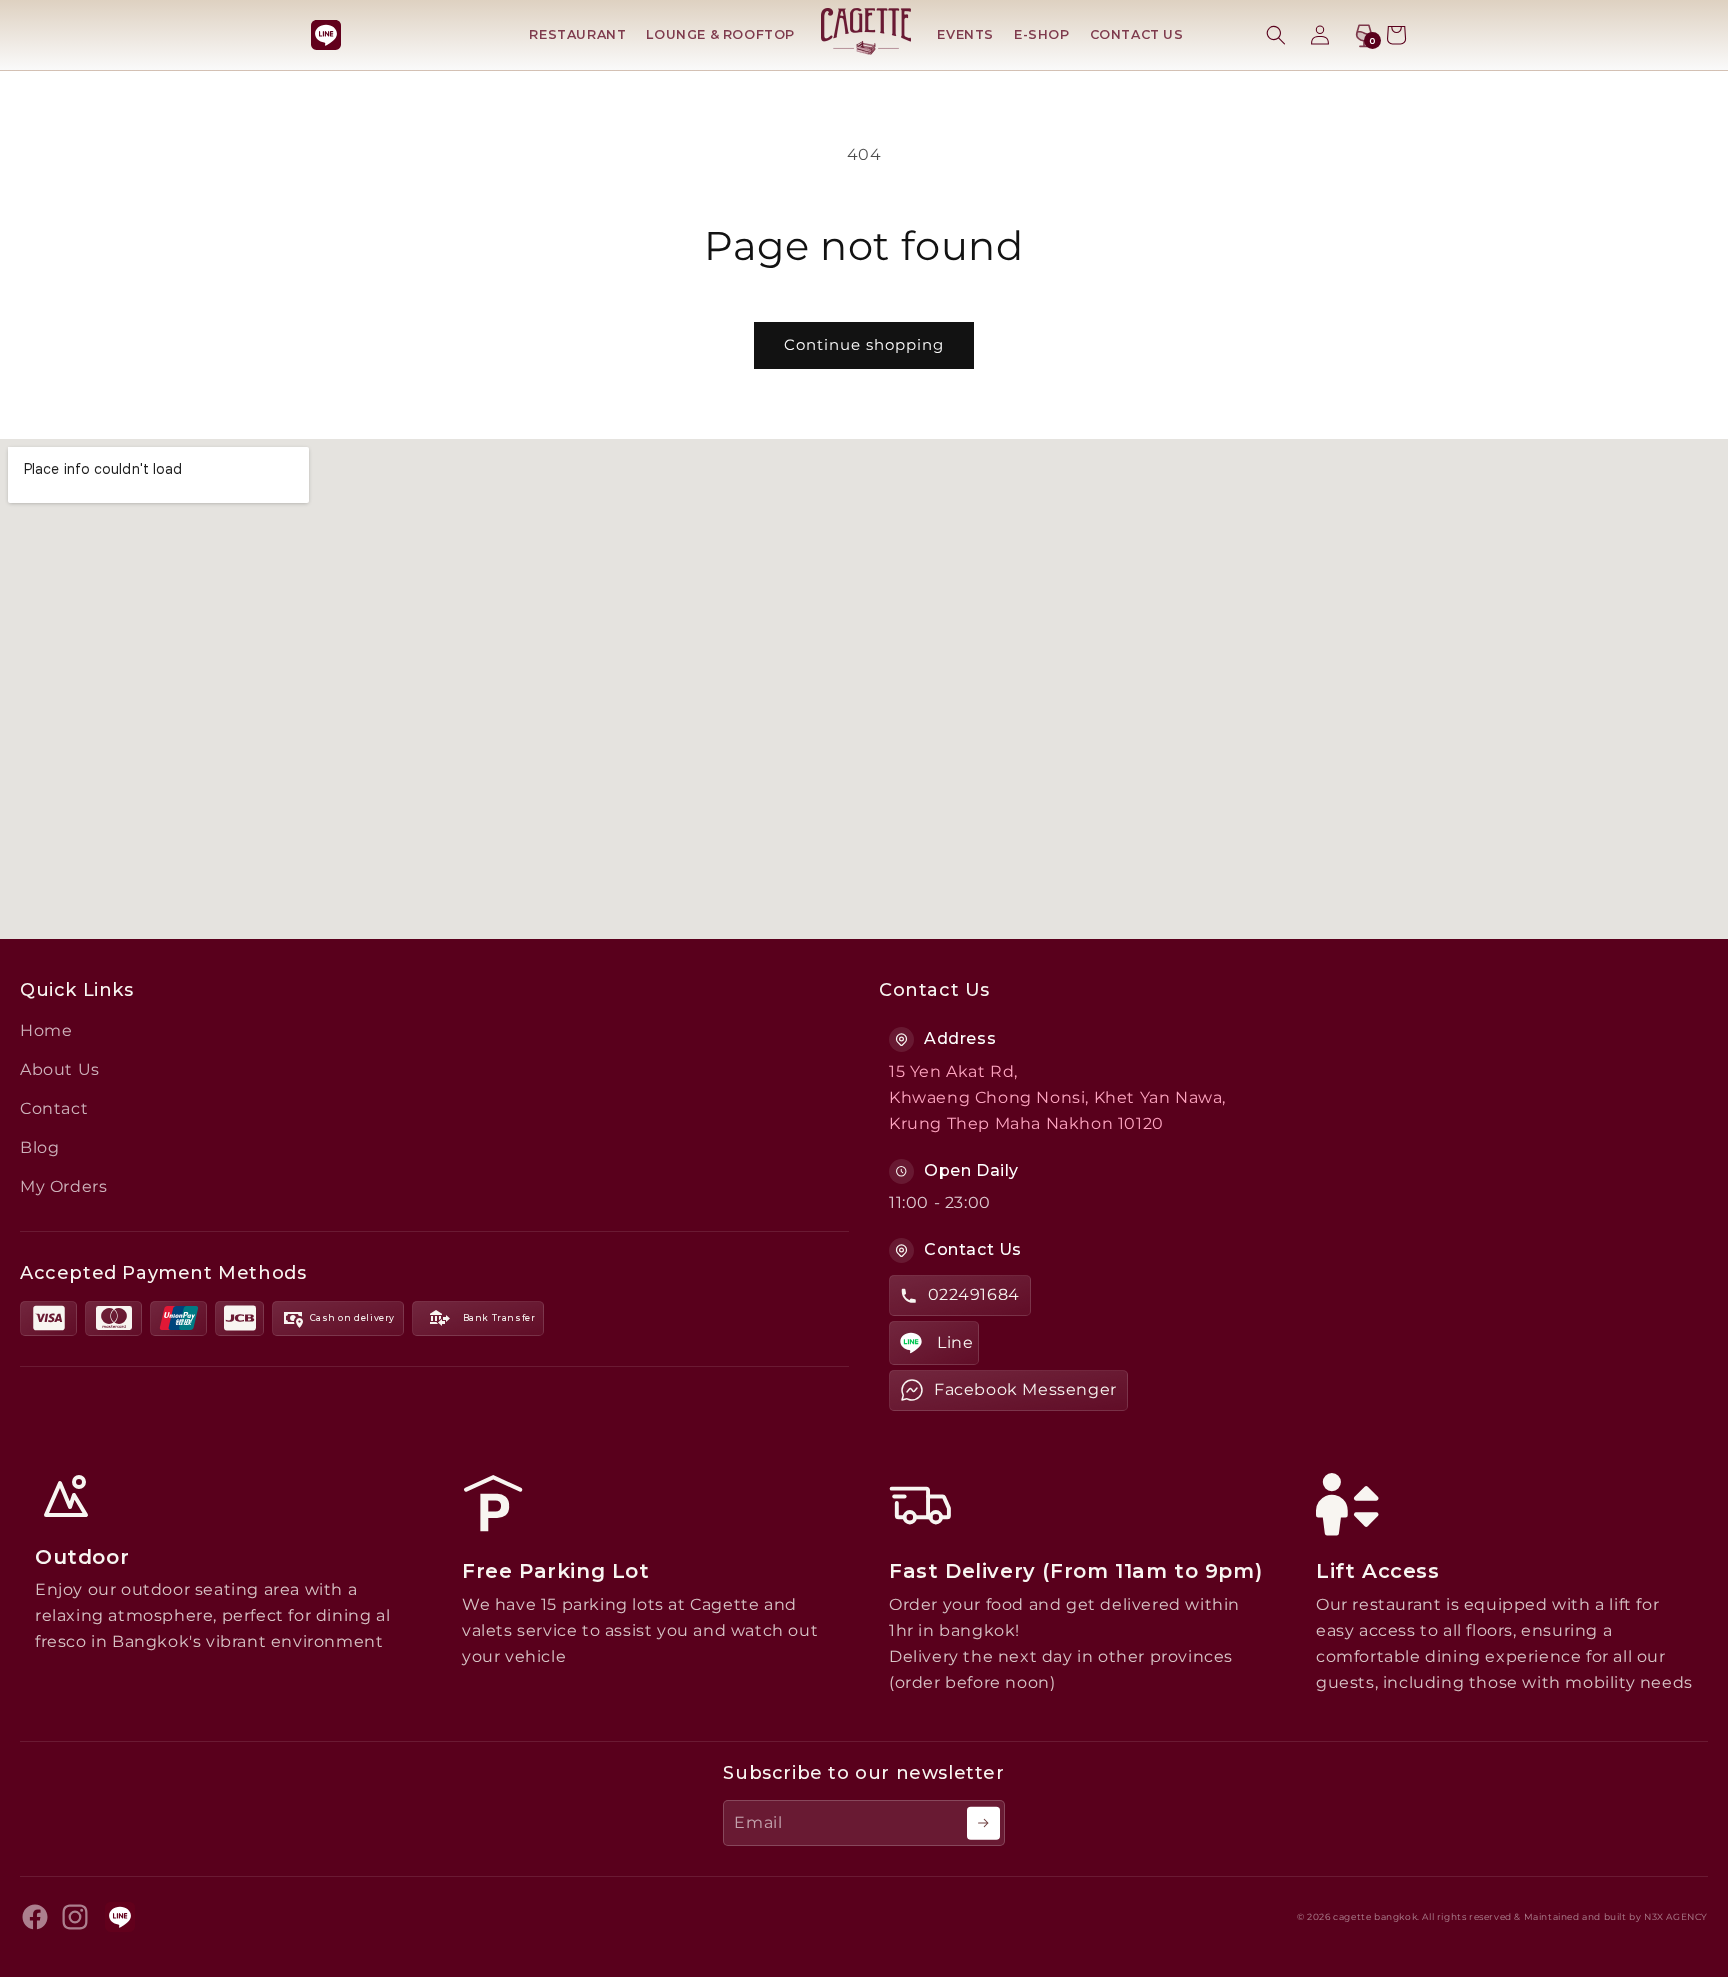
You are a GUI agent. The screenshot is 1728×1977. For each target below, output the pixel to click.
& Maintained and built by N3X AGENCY (1611, 1917)
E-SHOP (1042, 34)
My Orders (63, 1186)
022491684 (974, 1294)
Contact (54, 1108)
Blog (39, 1147)
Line (955, 1342)
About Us (60, 1069)
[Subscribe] (983, 1823)
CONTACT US (1137, 34)
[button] (1276, 35)
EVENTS (965, 34)
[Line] (326, 35)
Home (46, 1030)
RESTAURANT (577, 34)
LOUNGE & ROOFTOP (720, 34)
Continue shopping (864, 344)
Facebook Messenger (1025, 1389)
